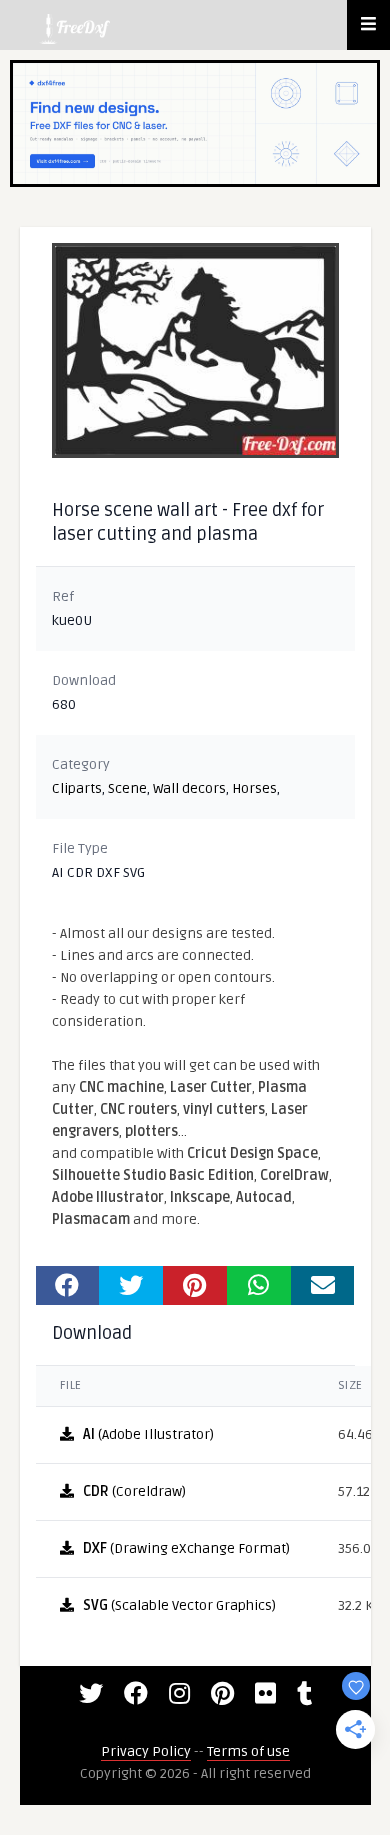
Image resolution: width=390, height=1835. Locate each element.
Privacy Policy (146, 1751)
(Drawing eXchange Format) (186, 1548)
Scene (127, 788)
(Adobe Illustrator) (148, 1434)
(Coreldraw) (134, 1491)
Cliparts (77, 788)
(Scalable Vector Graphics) (179, 1605)
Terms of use (248, 1751)
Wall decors (189, 788)
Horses (254, 788)
